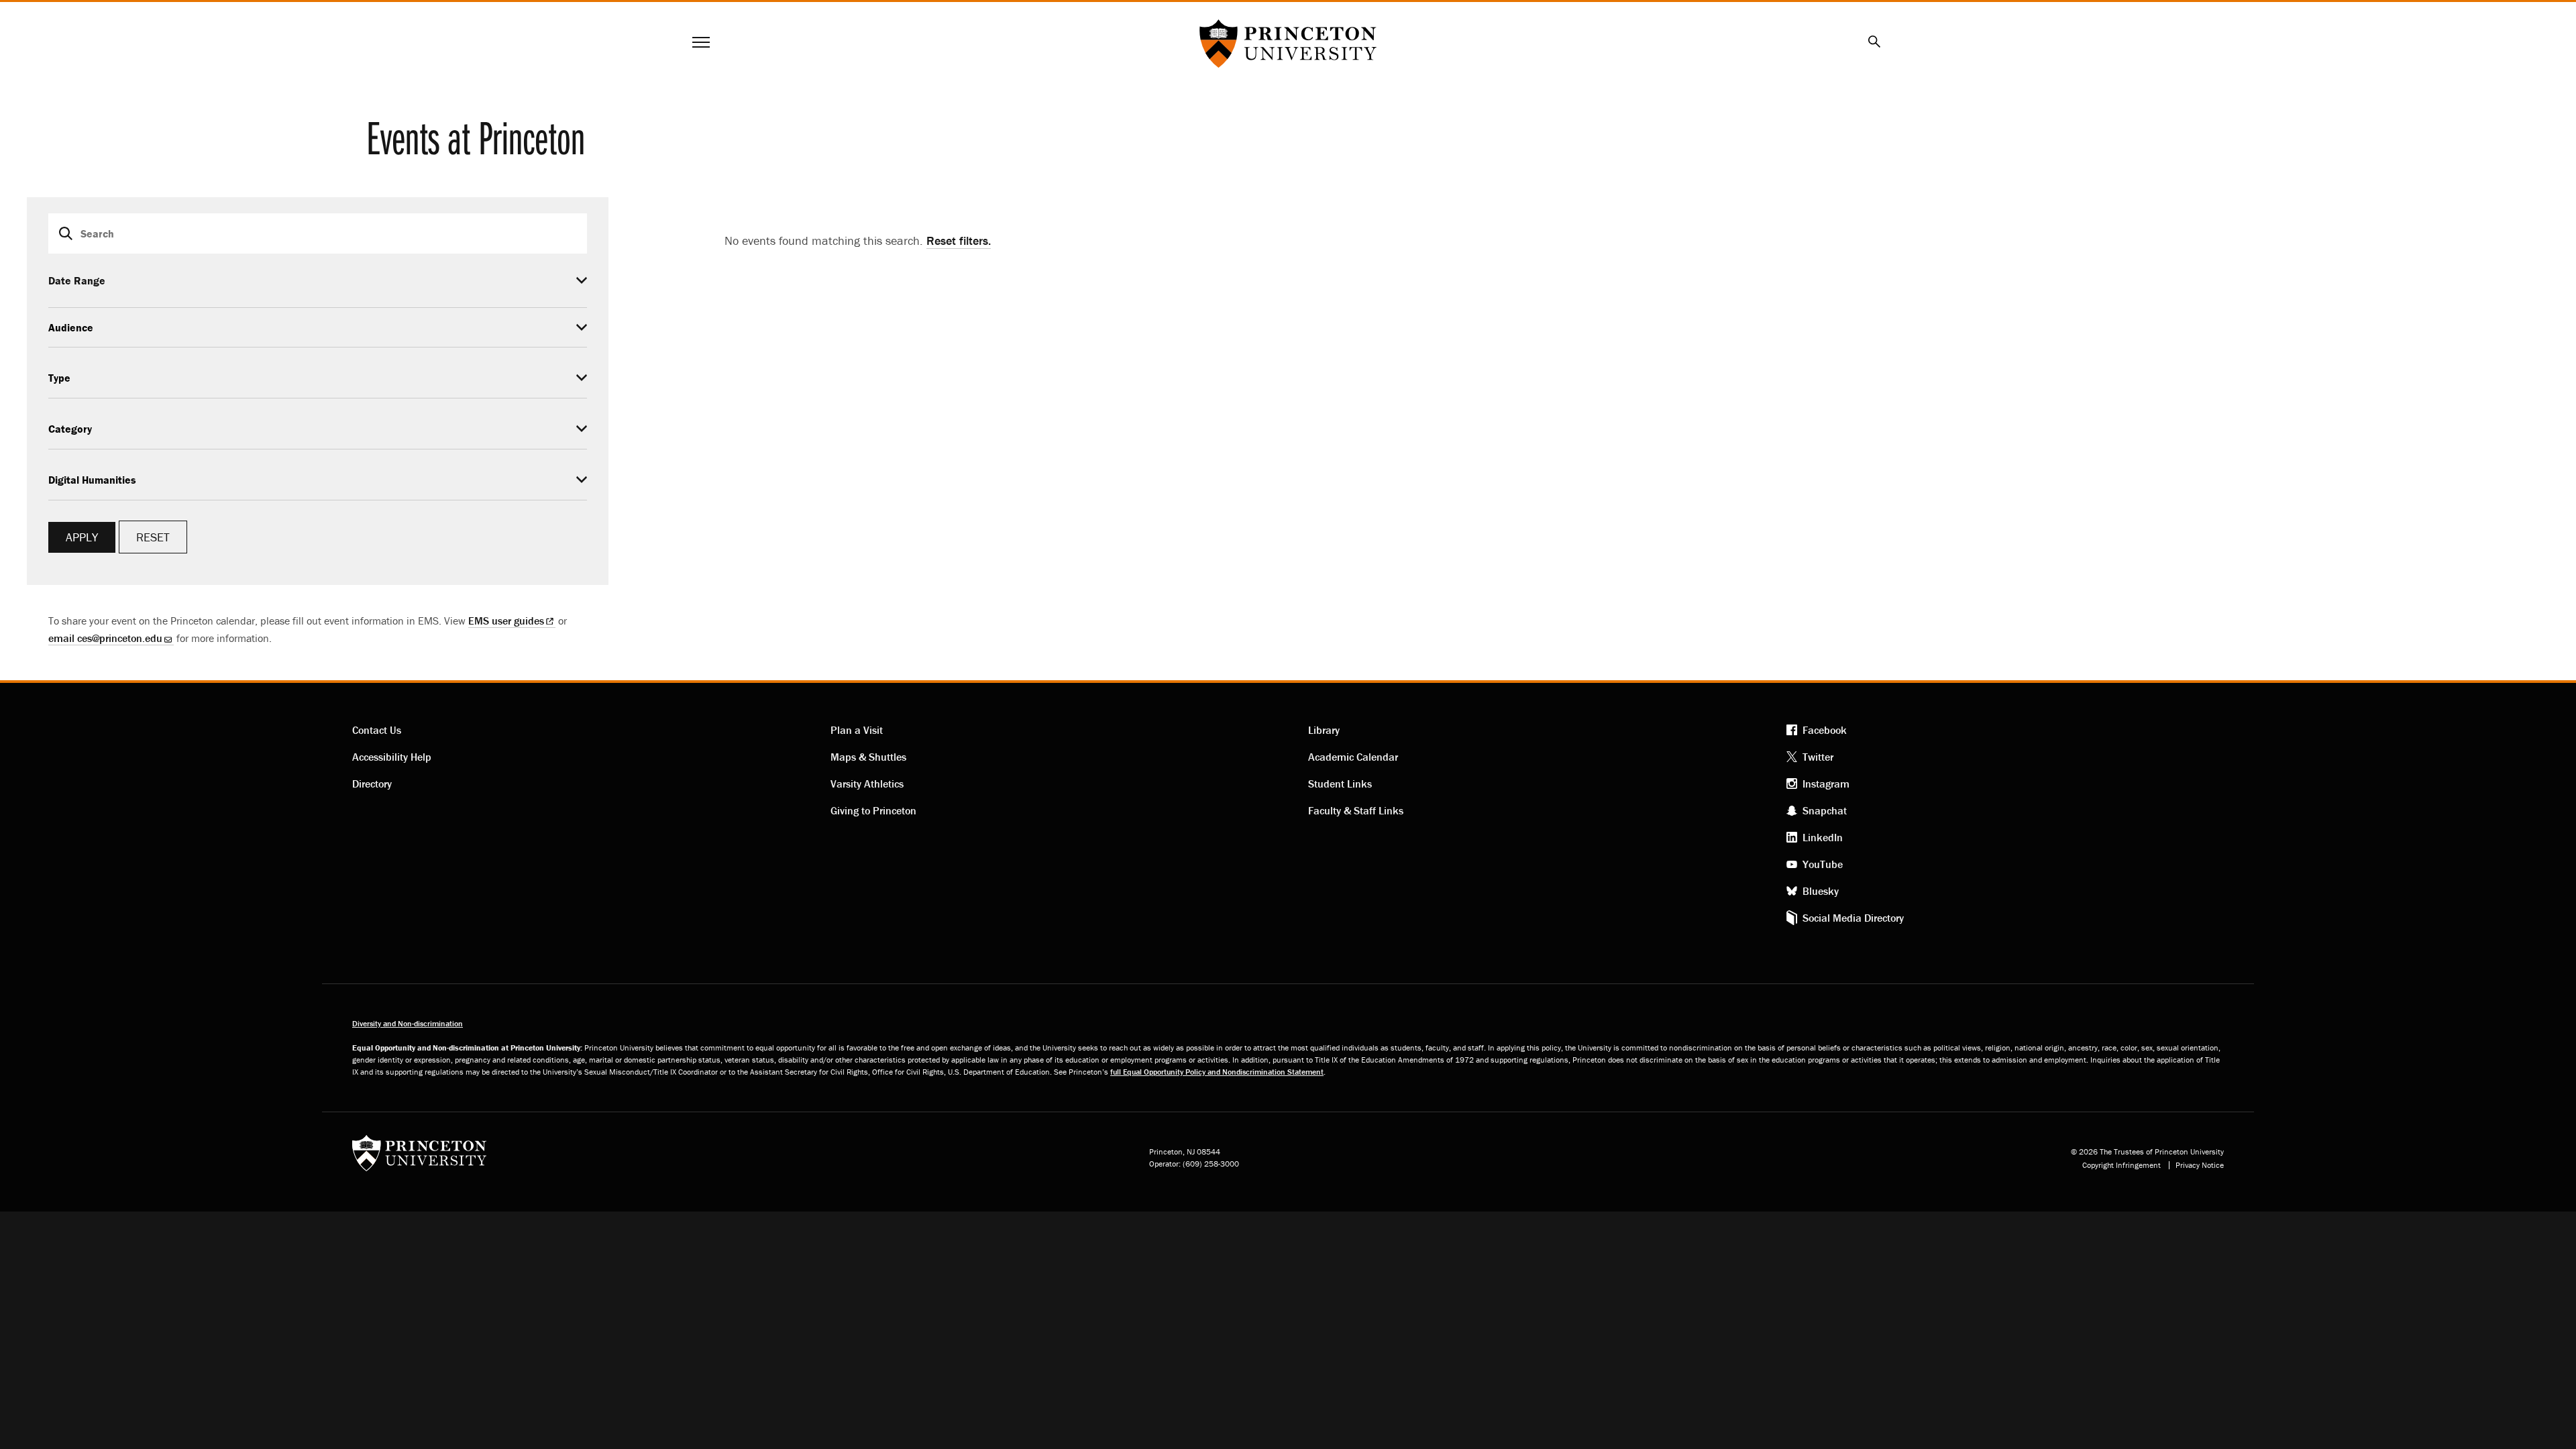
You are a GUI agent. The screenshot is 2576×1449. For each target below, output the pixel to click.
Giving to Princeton (873, 810)
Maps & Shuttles (868, 757)
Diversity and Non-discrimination (408, 1023)
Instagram (1826, 784)
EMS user (506, 621)
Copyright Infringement (2122, 1165)
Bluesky (1821, 891)
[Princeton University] (419, 1158)
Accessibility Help (392, 757)
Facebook (1825, 730)
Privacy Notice (2200, 1165)
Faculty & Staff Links (1356, 810)
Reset (153, 537)
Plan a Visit (857, 730)
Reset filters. (959, 240)
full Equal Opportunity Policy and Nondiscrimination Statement (1217, 1072)
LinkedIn (1823, 837)
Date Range (77, 280)
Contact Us (377, 730)
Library (1324, 730)
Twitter (1818, 757)
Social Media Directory (1853, 918)
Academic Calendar (1353, 757)
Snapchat (1825, 810)
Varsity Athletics (867, 784)
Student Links (1340, 784)
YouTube (1823, 864)
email (105, 638)
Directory (372, 784)
